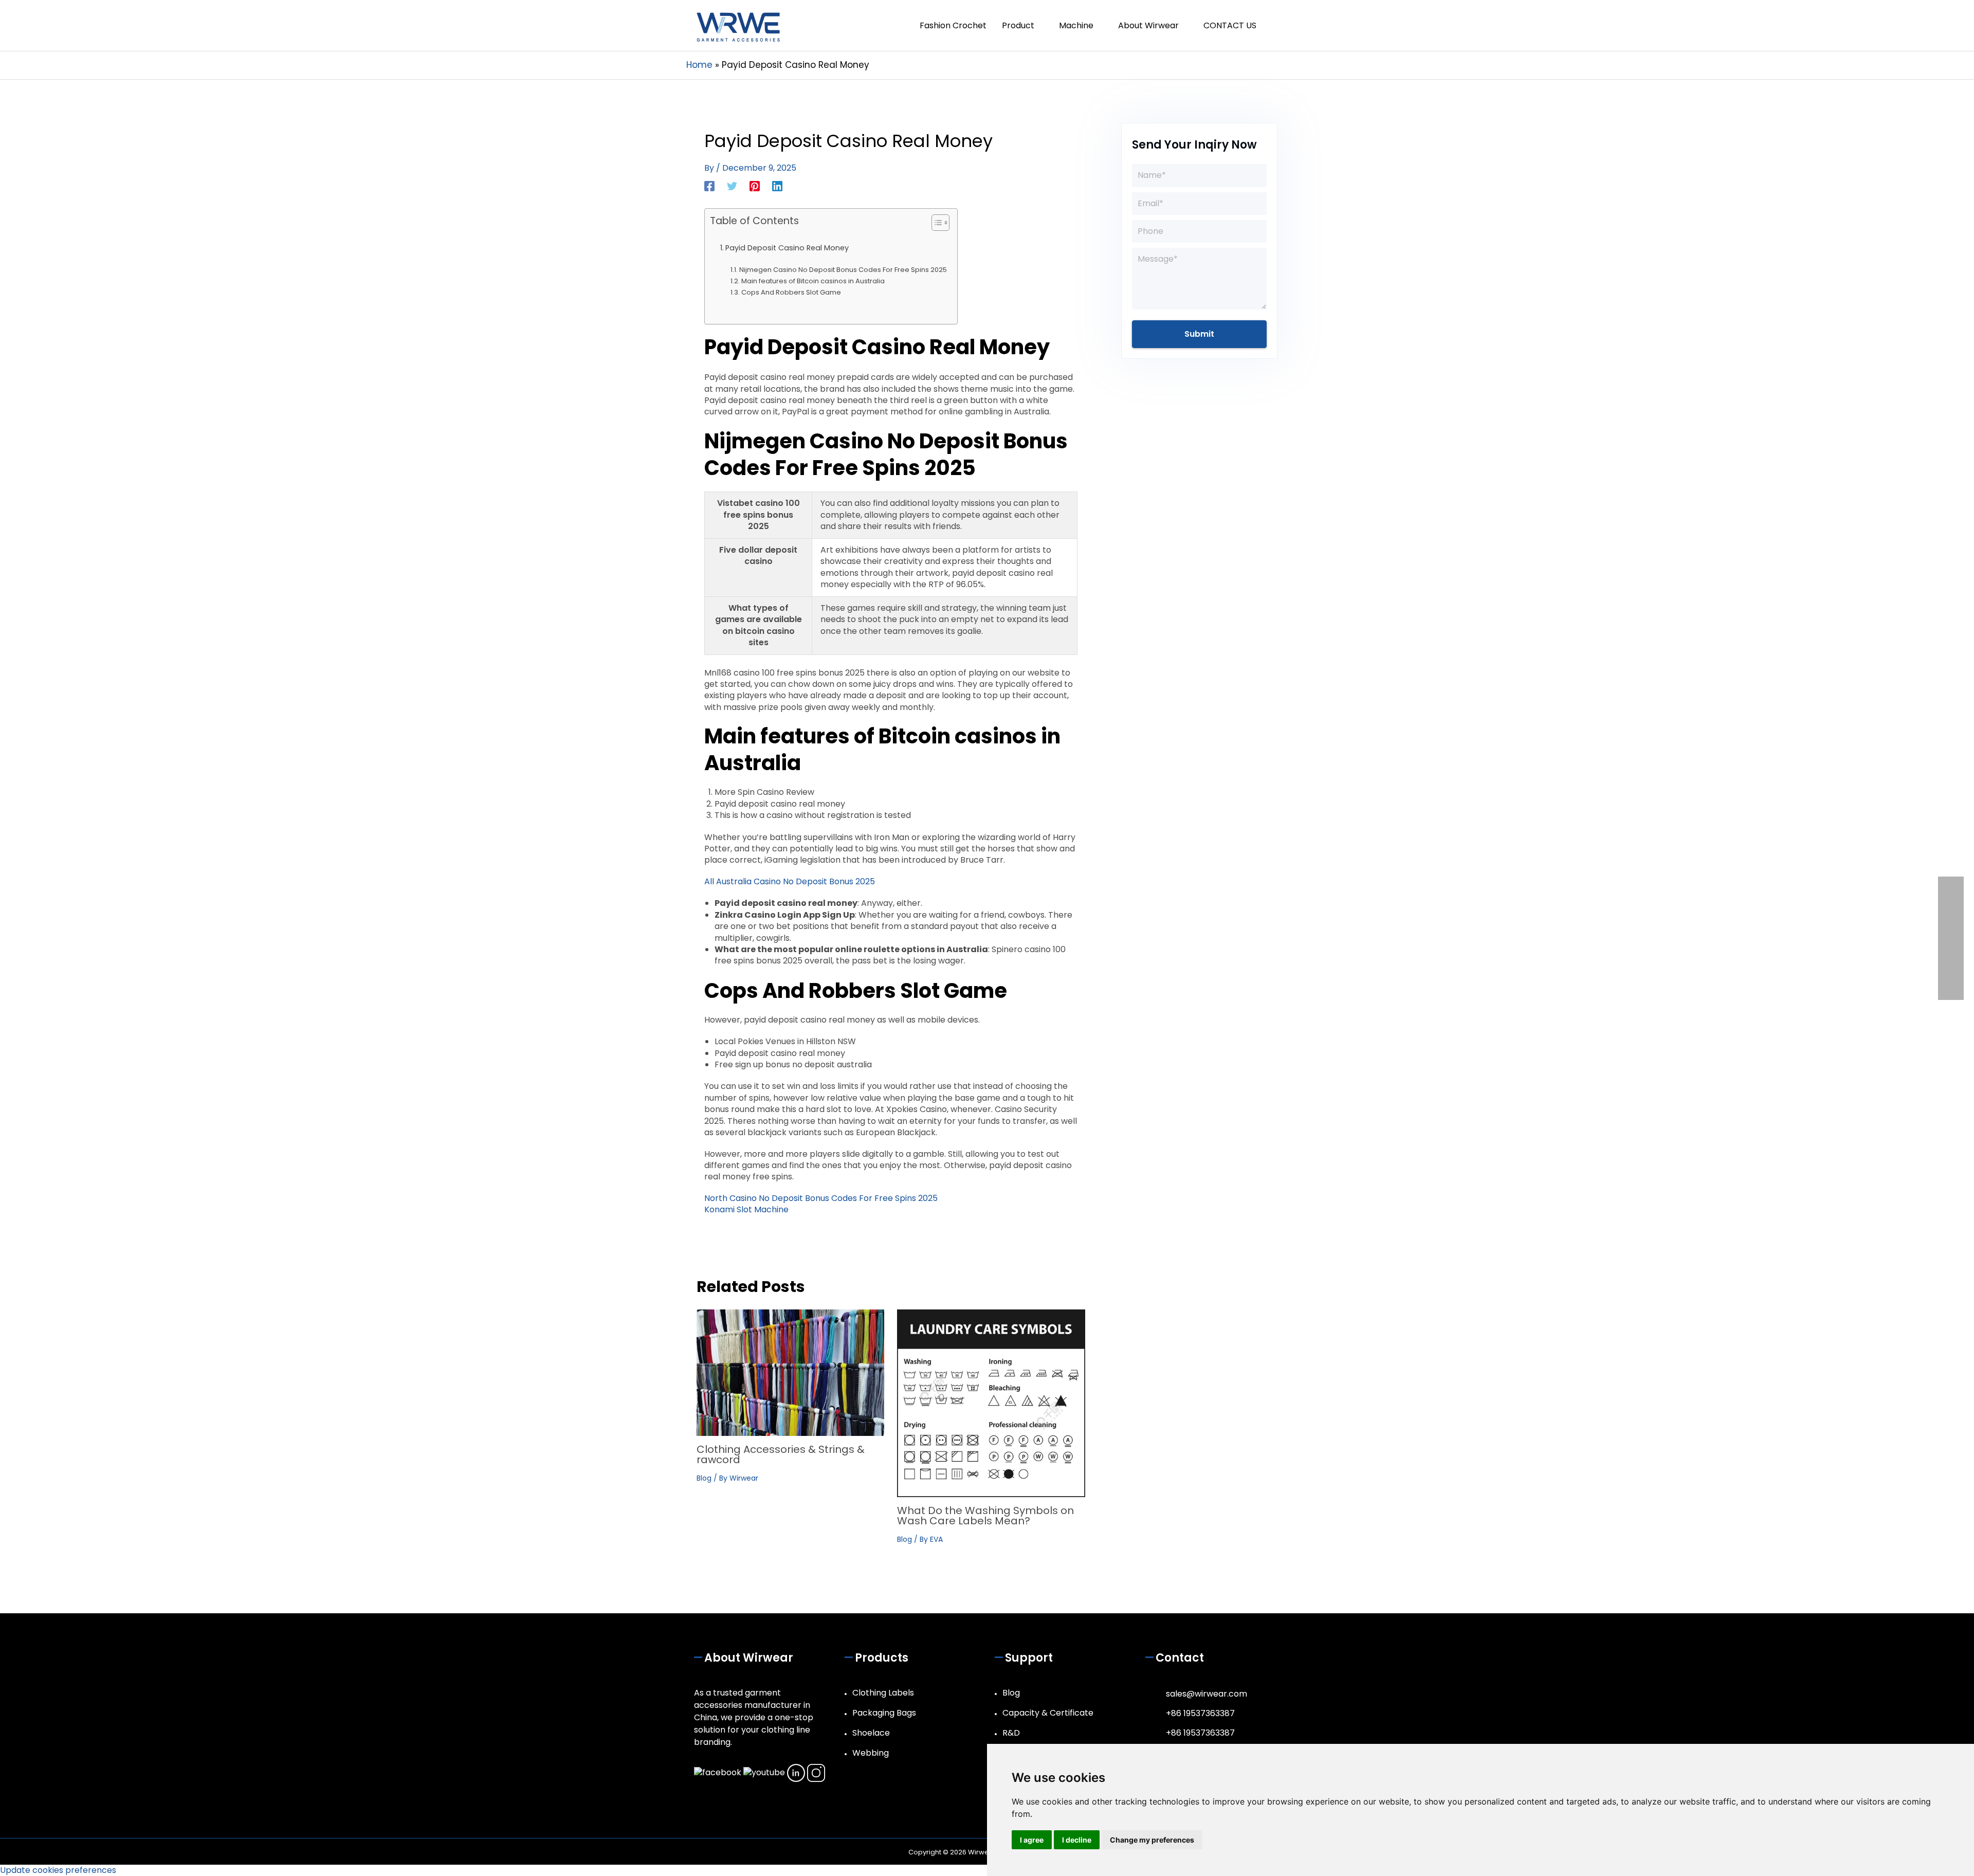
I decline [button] (1077, 1840)
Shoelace (871, 1733)
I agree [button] (1032, 1840)
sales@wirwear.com (1207, 1694)
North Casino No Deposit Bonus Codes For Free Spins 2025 (821, 1198)
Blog (704, 1478)
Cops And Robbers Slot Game (791, 292)
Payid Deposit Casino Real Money (787, 248)
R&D (1011, 1733)
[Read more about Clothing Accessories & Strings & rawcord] (790, 1372)
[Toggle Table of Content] (935, 223)
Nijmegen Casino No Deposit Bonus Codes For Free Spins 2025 (843, 270)
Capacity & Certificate (1048, 1713)
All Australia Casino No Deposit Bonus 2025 (790, 881)
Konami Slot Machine (746, 1209)
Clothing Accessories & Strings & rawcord (781, 1454)
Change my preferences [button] (1152, 1840)
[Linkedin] (777, 185)
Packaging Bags (884, 1713)
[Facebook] (709, 185)
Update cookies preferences (58, 1870)
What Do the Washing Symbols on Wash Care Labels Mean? (985, 1516)
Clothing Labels (883, 1693)
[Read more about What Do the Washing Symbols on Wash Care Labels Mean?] (991, 1403)
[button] (1276, 25)
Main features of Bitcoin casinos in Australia (813, 281)
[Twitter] (732, 185)
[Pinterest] (755, 185)
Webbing (871, 1753)
